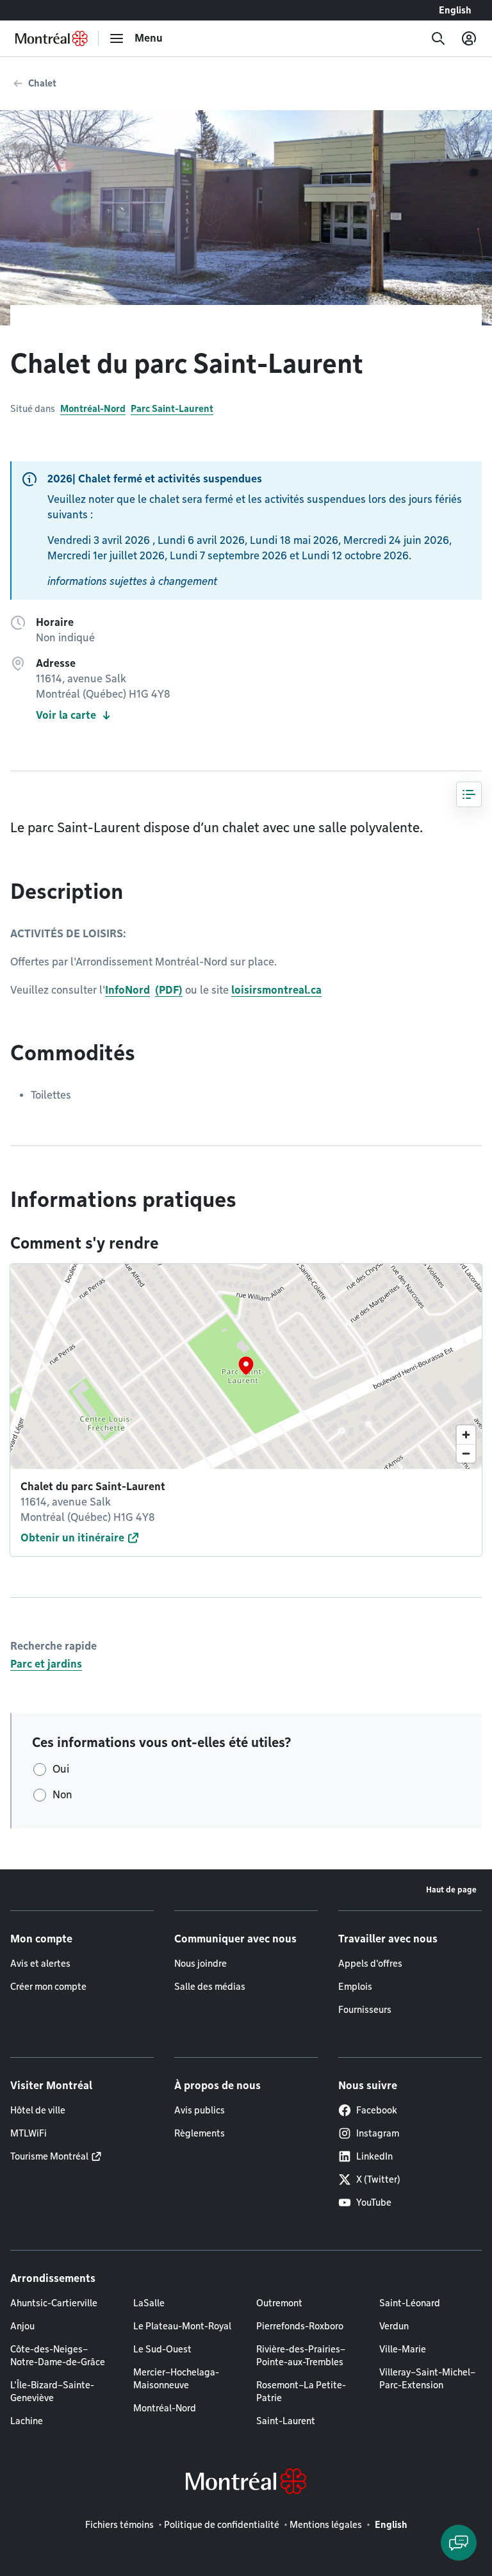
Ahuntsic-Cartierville (54, 2303)
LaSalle (149, 2303)
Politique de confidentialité (222, 2525)
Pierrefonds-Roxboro (300, 2326)
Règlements (200, 2133)
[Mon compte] (469, 38)
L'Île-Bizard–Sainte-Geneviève (52, 2391)
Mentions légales (326, 2525)
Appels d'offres (370, 1964)
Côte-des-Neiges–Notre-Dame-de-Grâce (58, 2356)
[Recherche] (438, 38)
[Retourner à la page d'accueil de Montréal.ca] (52, 38)
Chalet (42, 83)
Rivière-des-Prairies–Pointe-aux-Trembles (301, 2356)
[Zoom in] (466, 1435)
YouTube (374, 2203)
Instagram (378, 2133)
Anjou (22, 2326)
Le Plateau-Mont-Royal (182, 2326)
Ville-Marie (403, 2349)
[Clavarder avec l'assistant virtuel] (459, 2543)
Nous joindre (201, 1964)
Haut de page (451, 1890)
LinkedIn (374, 2156)
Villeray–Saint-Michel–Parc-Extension (427, 2379)
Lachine (27, 2421)
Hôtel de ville (38, 2110)
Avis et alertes (40, 1964)
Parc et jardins (46, 1664)
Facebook (377, 2110)
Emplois (355, 1987)
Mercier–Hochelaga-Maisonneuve (176, 2379)
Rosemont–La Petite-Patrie (301, 2391)
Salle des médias (210, 1987)
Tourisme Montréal (49, 2156)
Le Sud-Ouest (162, 2349)
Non (62, 1795)
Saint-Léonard (410, 2303)
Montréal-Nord (93, 409)
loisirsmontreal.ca (276, 990)
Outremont (279, 2303)
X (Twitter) (378, 2179)
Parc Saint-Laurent (172, 409)
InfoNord (127, 990)
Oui (61, 1769)
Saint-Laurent (286, 2421)
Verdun (394, 2326)
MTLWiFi (29, 2133)
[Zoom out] (466, 1453)
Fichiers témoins (119, 2525)
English (455, 10)
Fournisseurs (365, 2010)
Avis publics (200, 2110)
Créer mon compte (48, 1987)
